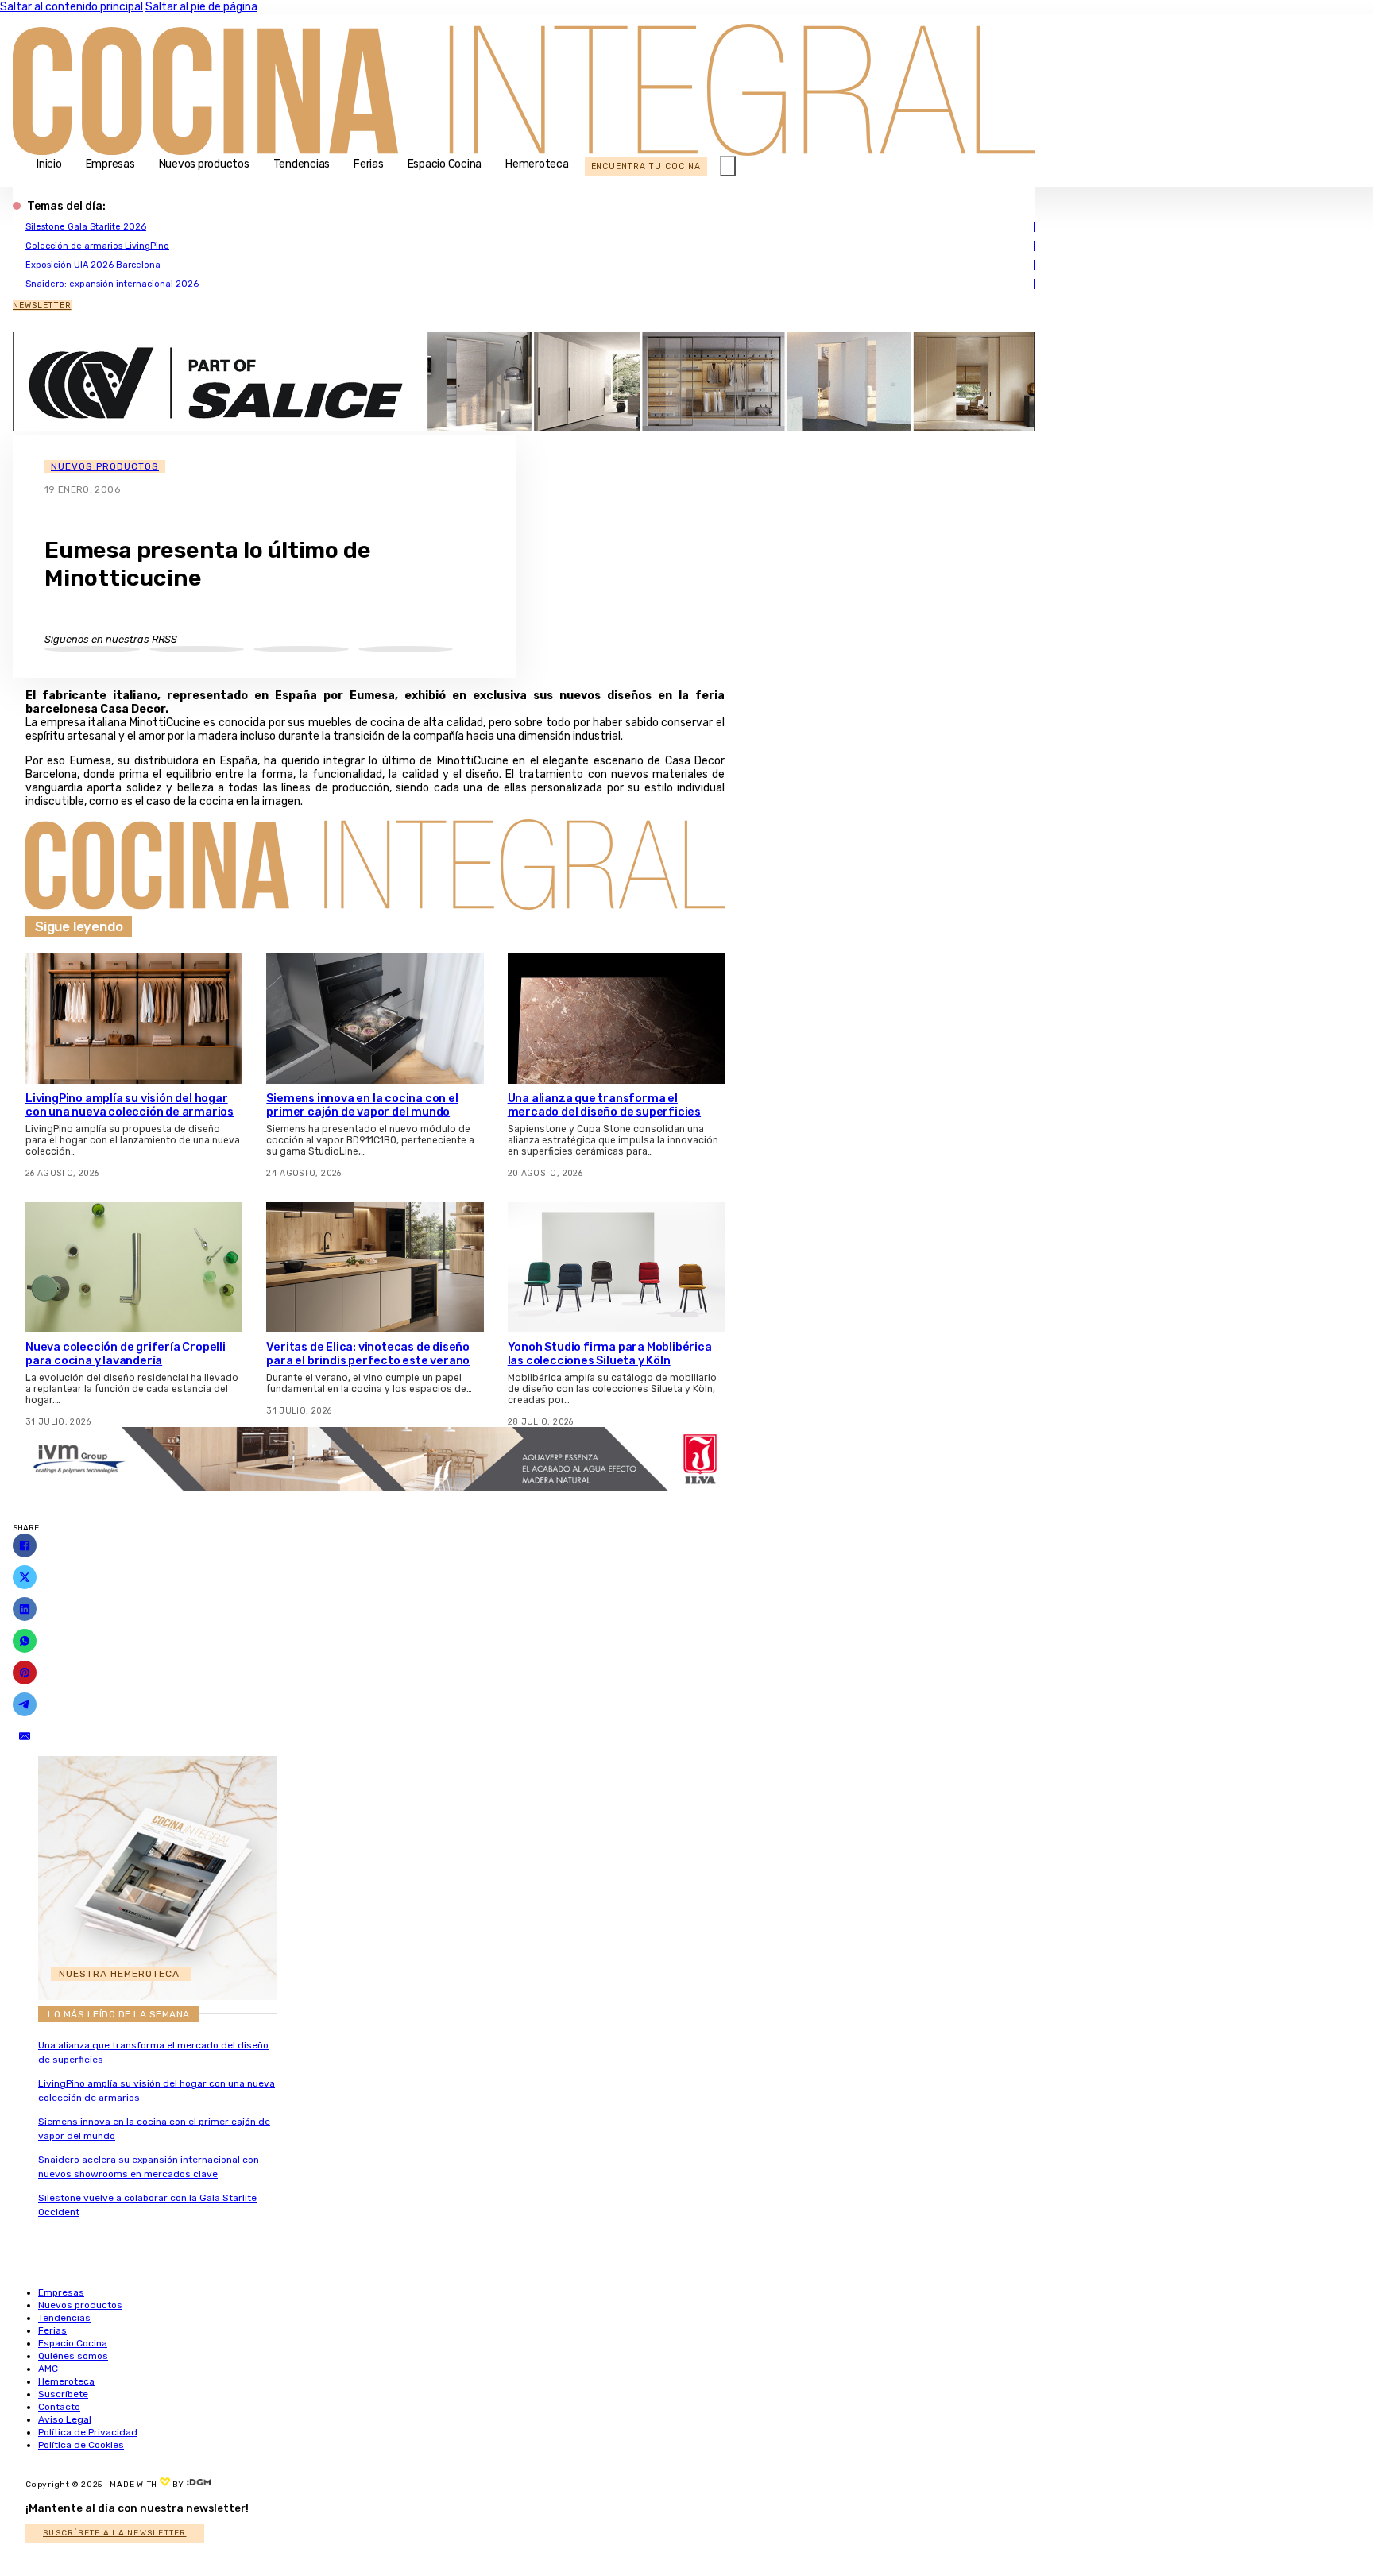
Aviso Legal (65, 2419)
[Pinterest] (25, 1673)
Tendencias (302, 164)
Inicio (49, 164)
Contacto (59, 2407)
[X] (25, 1577)
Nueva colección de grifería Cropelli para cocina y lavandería (126, 1354)
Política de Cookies (81, 2445)
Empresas (110, 164)
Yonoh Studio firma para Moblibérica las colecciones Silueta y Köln (610, 1354)
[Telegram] (25, 1704)
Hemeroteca (537, 164)
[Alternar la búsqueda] (728, 166)
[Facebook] (25, 1545)
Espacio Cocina (445, 164)
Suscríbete (63, 2394)
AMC (48, 2369)
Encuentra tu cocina (646, 166)
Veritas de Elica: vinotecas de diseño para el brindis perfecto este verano (368, 1354)
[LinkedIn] (25, 1609)
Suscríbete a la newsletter (115, 2533)
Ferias (369, 164)
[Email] (25, 1736)
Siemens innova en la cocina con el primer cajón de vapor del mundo (362, 1105)
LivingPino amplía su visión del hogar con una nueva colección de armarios (130, 1105)
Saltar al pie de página (201, 7)
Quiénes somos (73, 2356)
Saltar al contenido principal (72, 7)
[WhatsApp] (25, 1641)
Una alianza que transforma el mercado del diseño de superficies (604, 1105)
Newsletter (42, 306)
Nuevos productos (204, 164)
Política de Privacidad (88, 2432)
